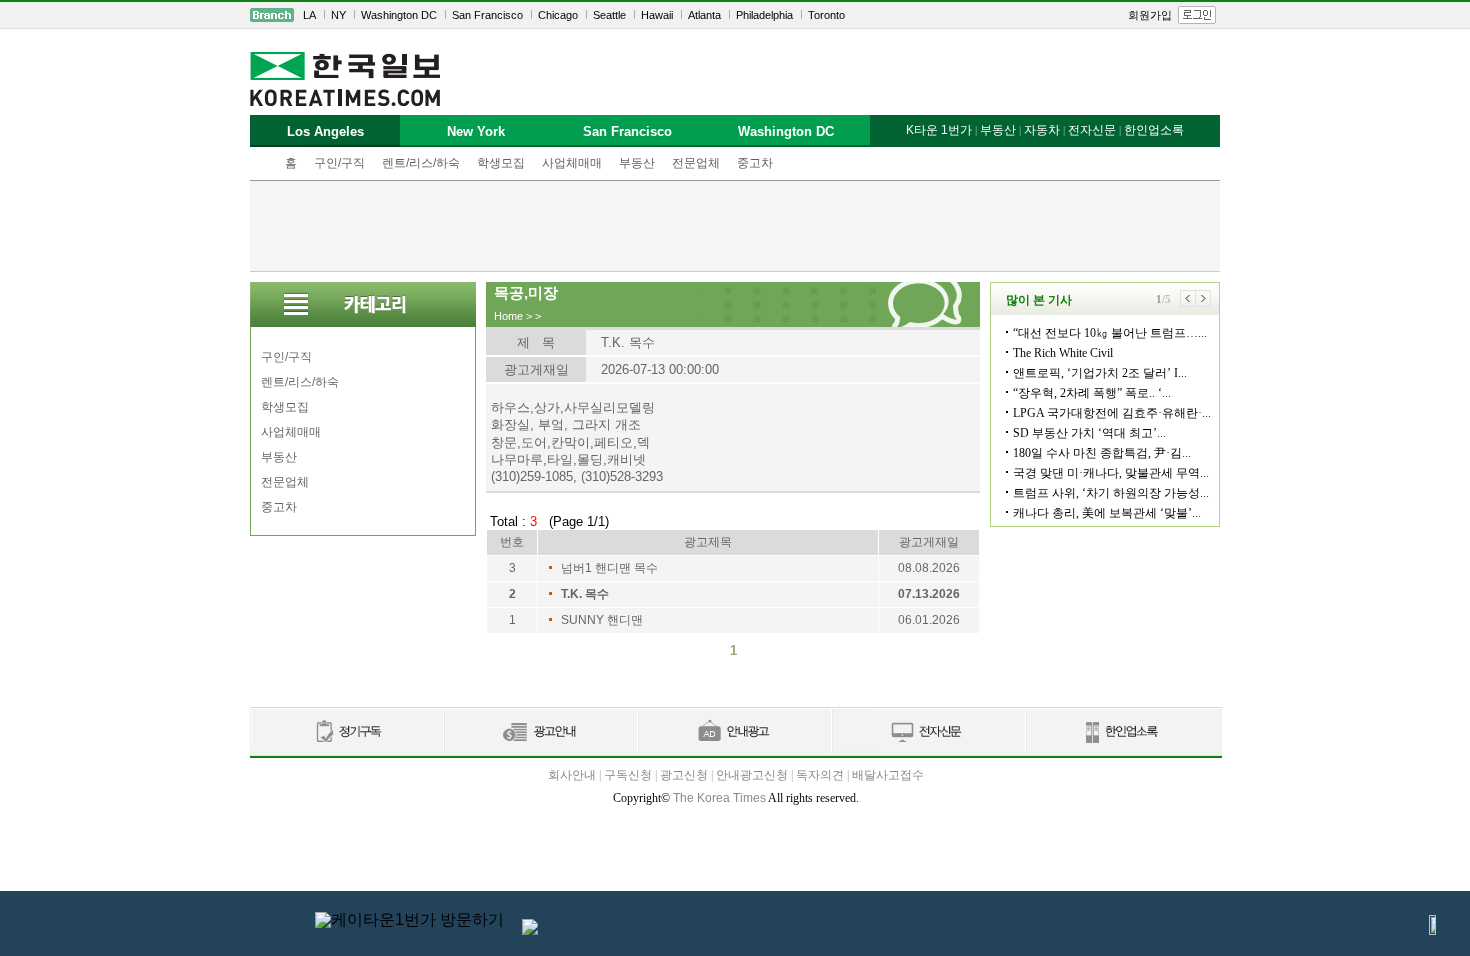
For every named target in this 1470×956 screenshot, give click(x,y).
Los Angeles (325, 131)
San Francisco (487, 15)
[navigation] (735, 15)
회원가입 (1150, 15)
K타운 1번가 (939, 130)
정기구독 (346, 732)
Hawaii (657, 15)
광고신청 (684, 775)
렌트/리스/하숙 (421, 163)
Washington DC (399, 15)
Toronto (826, 15)
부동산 (637, 163)
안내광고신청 (752, 775)
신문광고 (540, 732)
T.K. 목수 (585, 594)
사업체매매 (572, 163)
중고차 (755, 163)
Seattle (609, 15)
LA (309, 15)
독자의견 (820, 775)
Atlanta (704, 15)
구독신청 (628, 775)
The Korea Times (719, 798)
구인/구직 (339, 163)
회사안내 (572, 775)
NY (338, 15)
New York (476, 131)
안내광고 (734, 732)
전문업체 (696, 163)
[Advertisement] (735, 226)
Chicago (558, 15)
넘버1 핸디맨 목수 (609, 568)
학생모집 (501, 163)
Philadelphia (764, 15)
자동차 (1042, 130)
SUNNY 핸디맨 (602, 620)
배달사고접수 (888, 775)
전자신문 (1092, 130)
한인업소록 (1154, 130)
